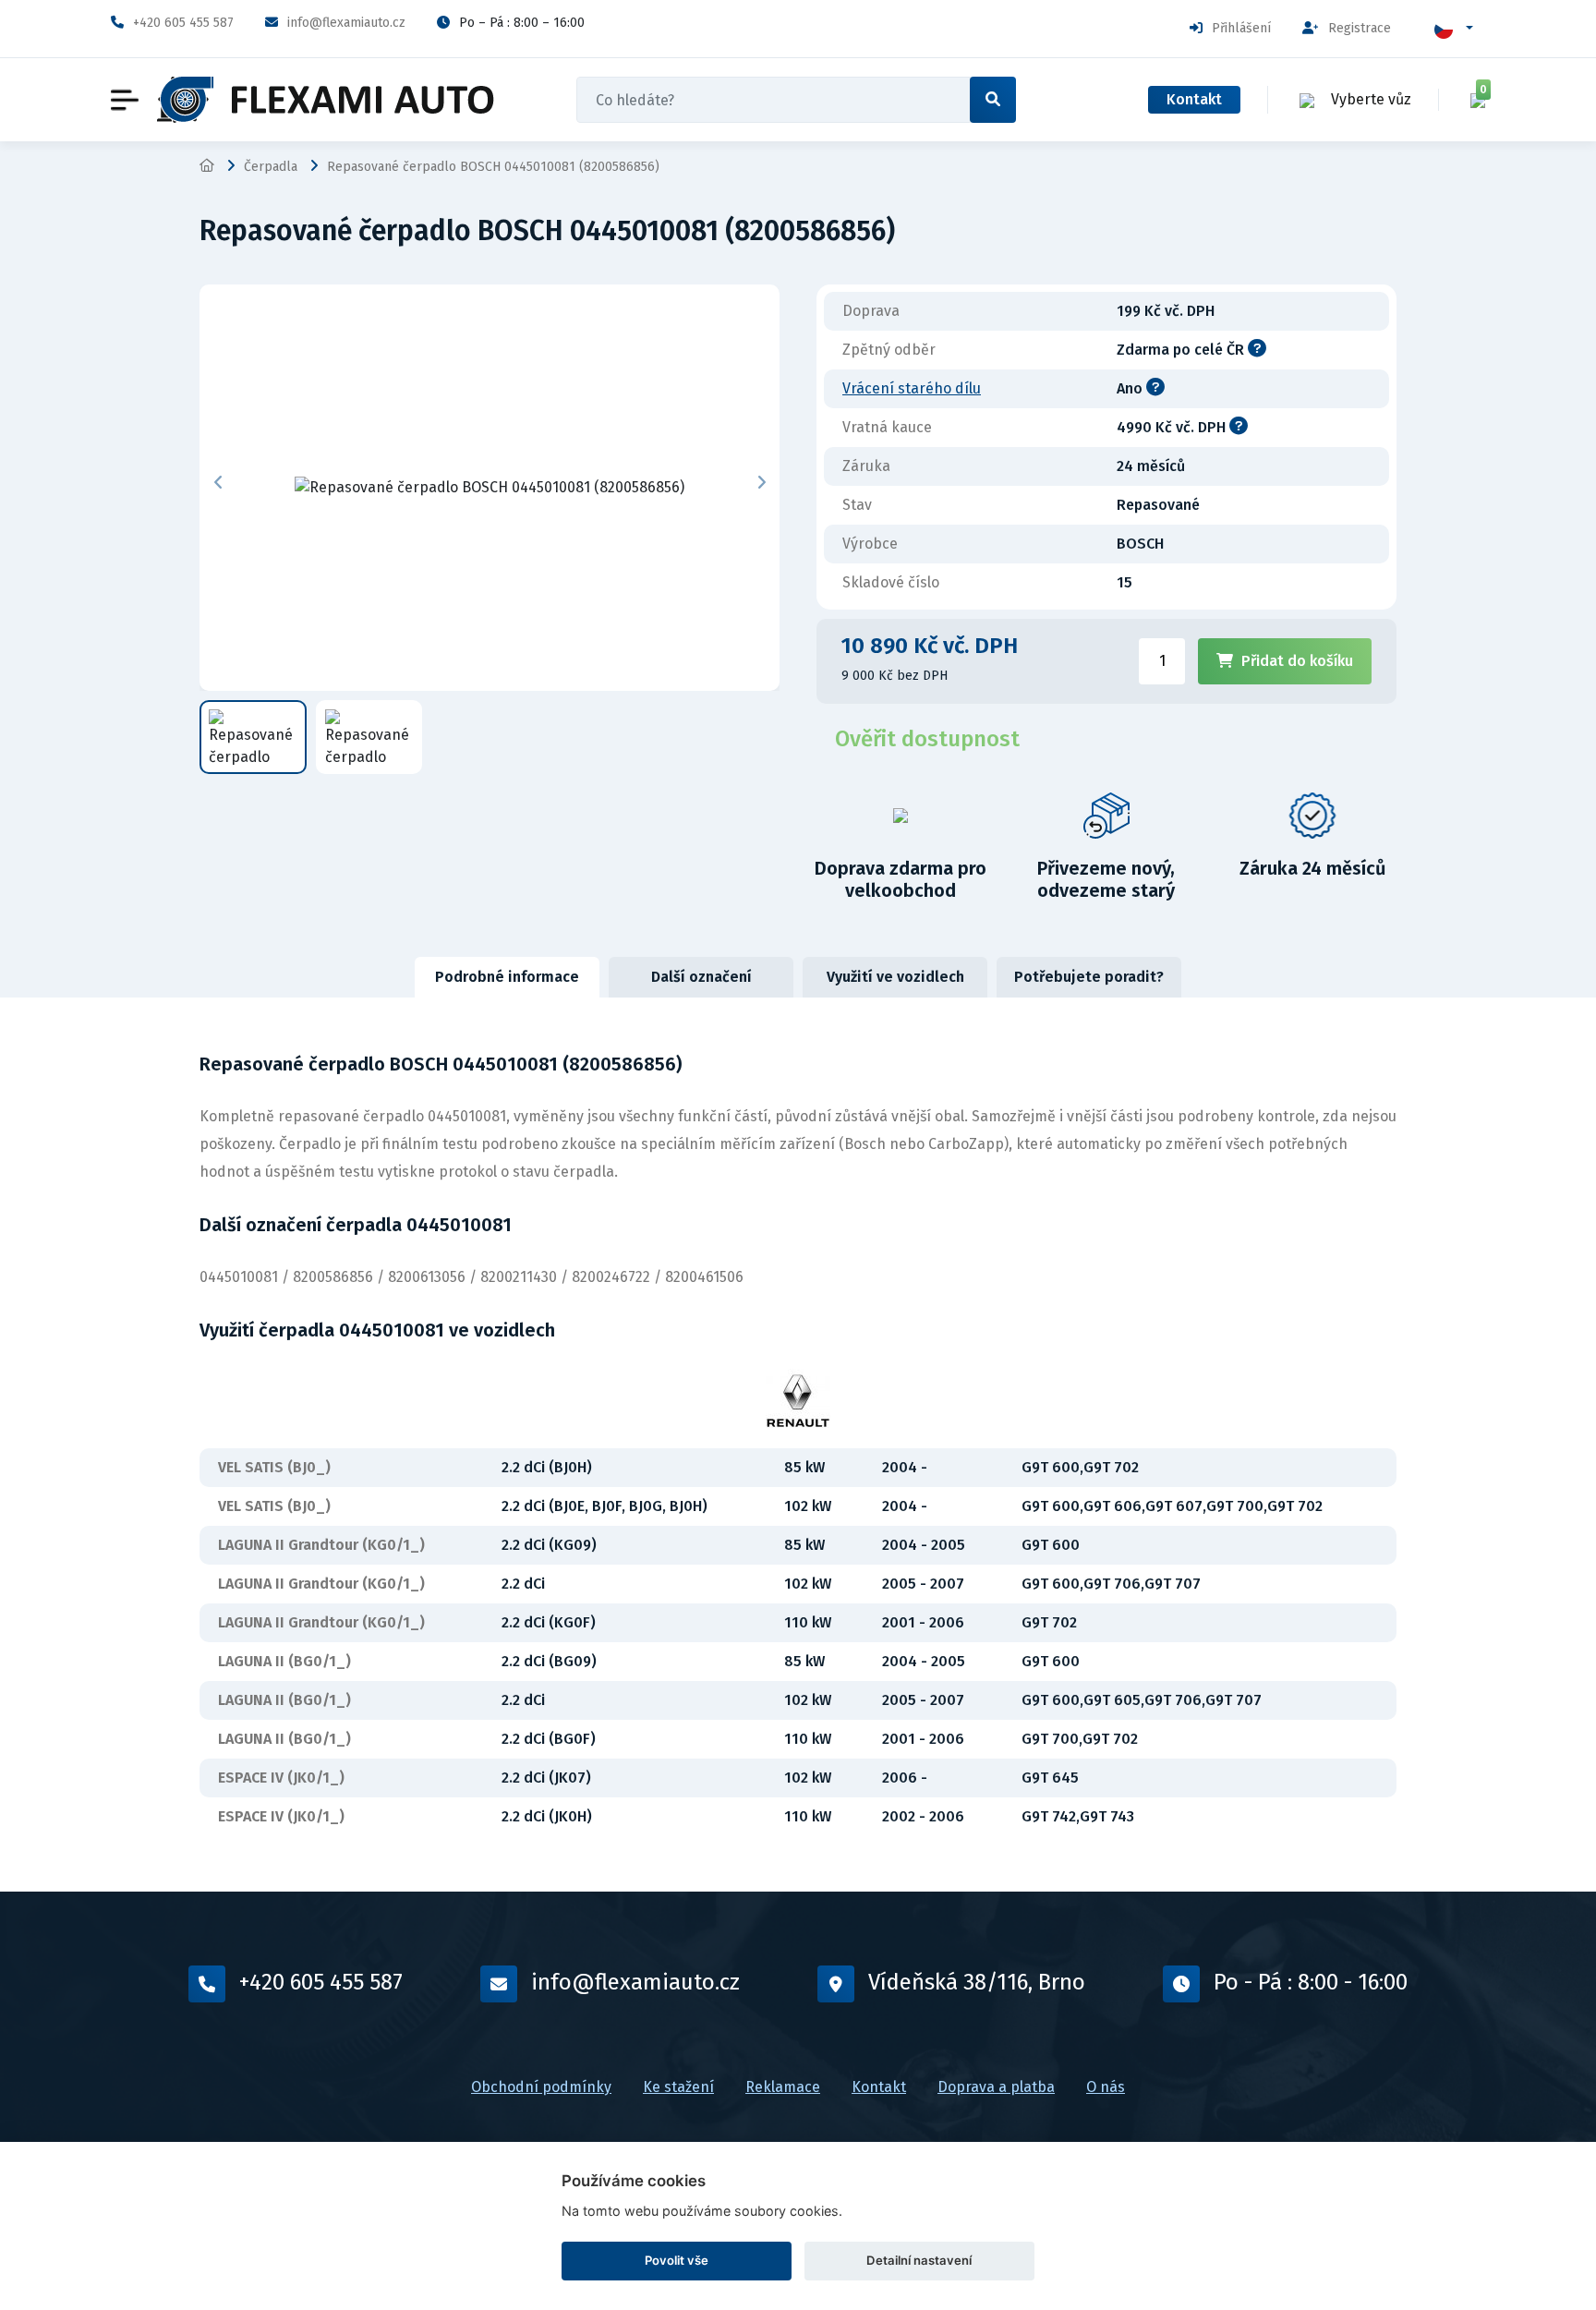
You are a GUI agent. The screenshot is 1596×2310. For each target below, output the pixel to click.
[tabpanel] (798, 1445)
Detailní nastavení (919, 2260)
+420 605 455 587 (183, 23)
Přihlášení (1241, 28)
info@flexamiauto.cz (346, 23)
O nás (1106, 2087)
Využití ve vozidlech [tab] (895, 977)
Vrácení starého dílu (912, 388)
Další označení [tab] (701, 977)
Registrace (1360, 28)
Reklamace (783, 2087)
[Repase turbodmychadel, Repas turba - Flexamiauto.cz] (326, 100)
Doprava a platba (996, 2087)
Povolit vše (677, 2260)
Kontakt (1194, 99)
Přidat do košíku (1297, 661)
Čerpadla (271, 167)
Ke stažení (678, 2087)
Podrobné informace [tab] (507, 977)
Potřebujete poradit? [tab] (1089, 977)
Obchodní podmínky (541, 2087)
